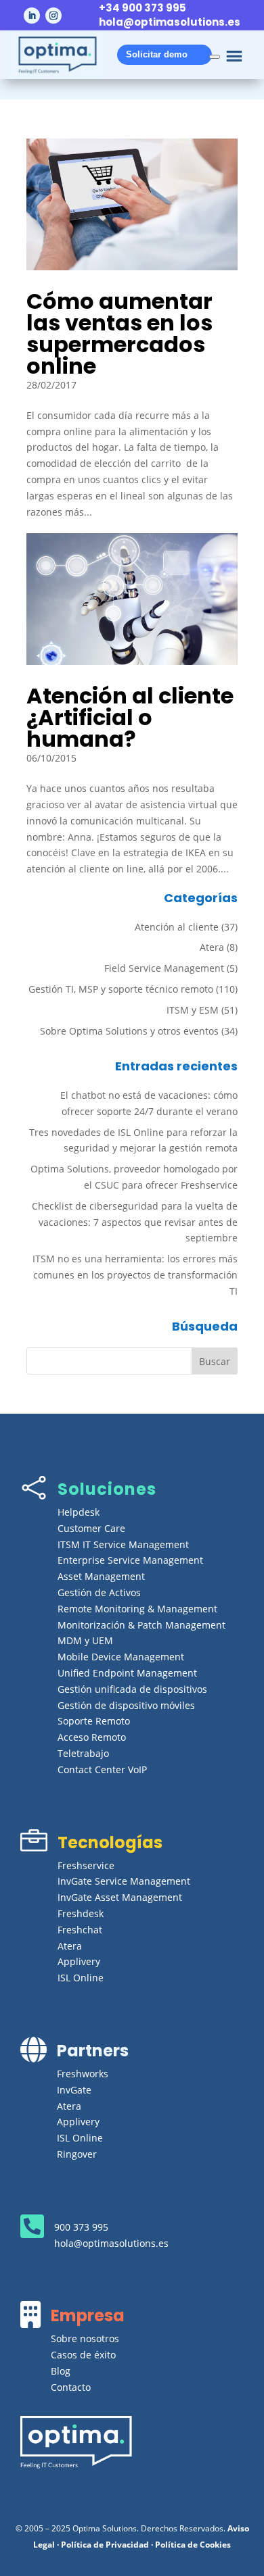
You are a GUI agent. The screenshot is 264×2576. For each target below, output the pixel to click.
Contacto (71, 2387)
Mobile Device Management (121, 1657)
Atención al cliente (177, 927)
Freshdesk (81, 1913)
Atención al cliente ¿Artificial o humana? (130, 717)
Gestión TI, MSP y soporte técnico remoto (121, 989)
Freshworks (83, 2074)
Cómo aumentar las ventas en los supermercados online (119, 333)
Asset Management (101, 1576)
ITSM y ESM (193, 1010)
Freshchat (80, 1930)
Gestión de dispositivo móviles (126, 1705)
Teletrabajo (83, 1753)
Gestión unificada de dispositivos (132, 1689)
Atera (212, 947)
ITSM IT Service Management (123, 1544)
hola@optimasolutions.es (170, 22)
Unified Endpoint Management (127, 1673)
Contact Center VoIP (102, 1769)
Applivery (79, 1961)
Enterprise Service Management (130, 1560)
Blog (61, 2371)
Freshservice (86, 1865)
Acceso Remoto (92, 1737)
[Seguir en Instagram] (53, 16)
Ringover (77, 2154)
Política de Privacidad (105, 2545)
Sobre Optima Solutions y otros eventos (129, 1031)
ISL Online (81, 1978)
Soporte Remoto (94, 1721)
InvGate (74, 2090)
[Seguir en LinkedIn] (32, 16)
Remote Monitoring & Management (137, 1609)
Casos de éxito (83, 2355)
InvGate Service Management (124, 1881)
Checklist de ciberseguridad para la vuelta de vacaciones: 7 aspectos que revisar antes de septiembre (135, 1222)
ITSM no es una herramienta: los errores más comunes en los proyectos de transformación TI (135, 1275)
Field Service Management (164, 968)
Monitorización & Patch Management (141, 1625)
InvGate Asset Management (120, 1897)
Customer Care (91, 1528)
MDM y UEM (85, 1640)
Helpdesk (79, 1512)
